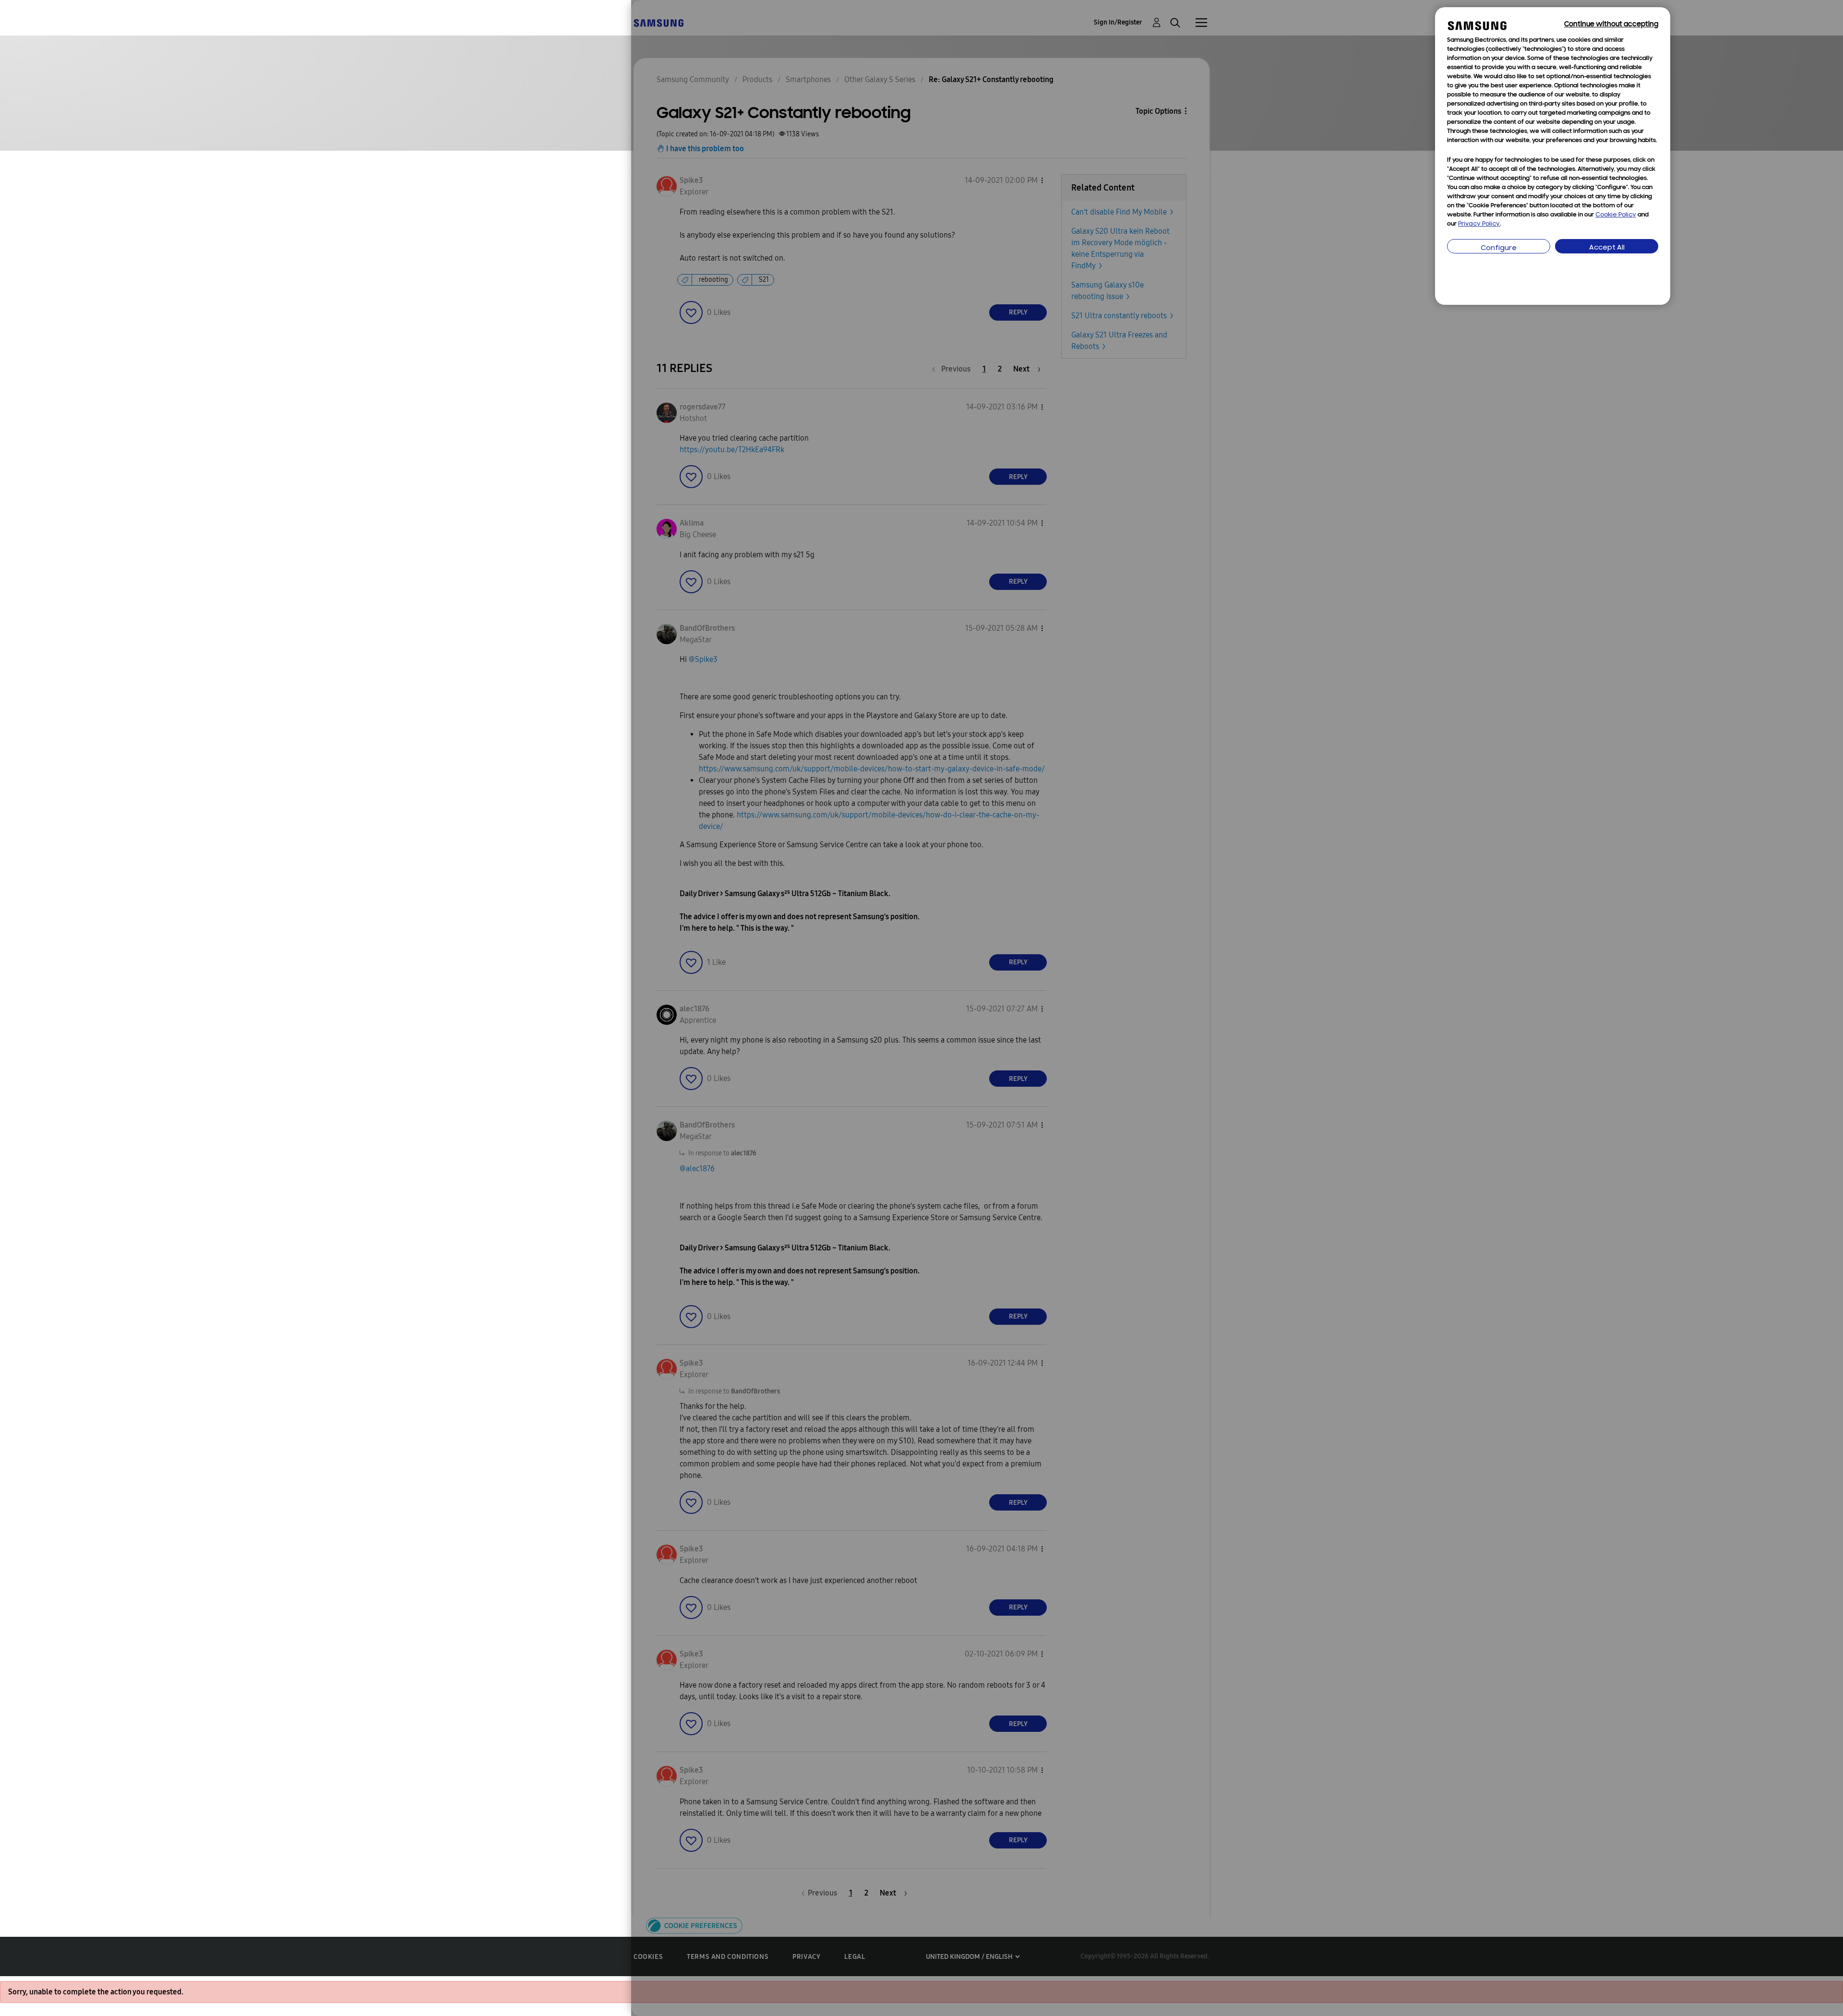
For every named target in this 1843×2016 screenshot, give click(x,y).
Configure (1499, 248)
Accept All (1607, 248)
